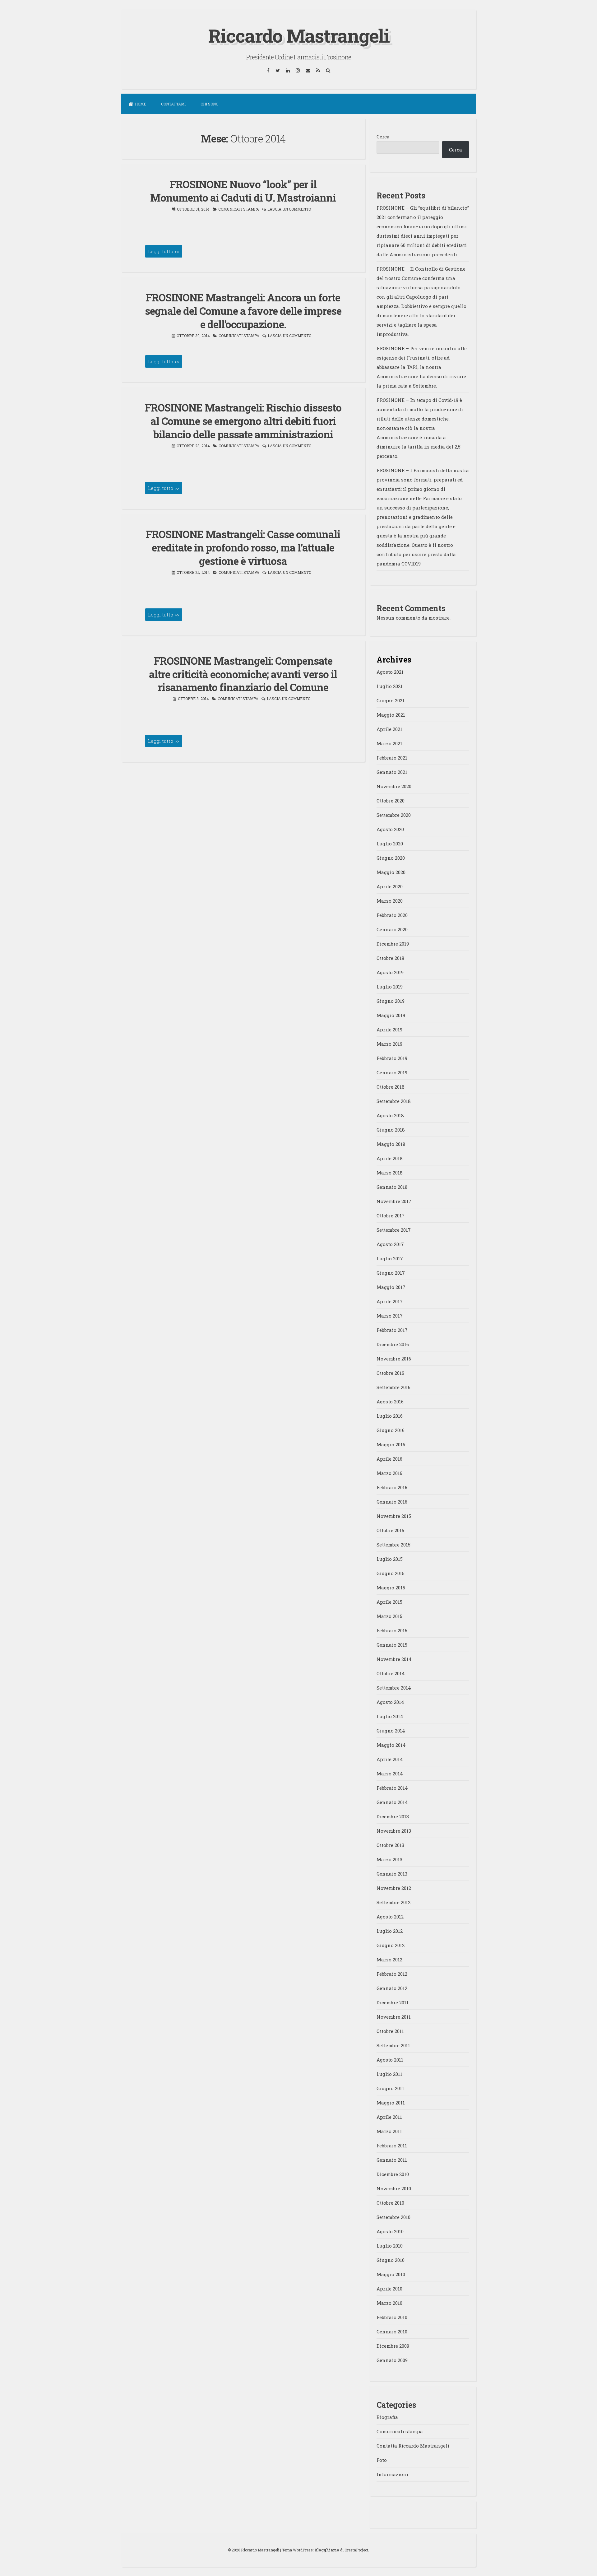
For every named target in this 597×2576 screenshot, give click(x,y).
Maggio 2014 (391, 1745)
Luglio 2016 (390, 1416)
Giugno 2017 (391, 1273)
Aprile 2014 (390, 1759)
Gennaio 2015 (392, 1645)
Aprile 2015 (389, 1602)
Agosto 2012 (390, 1917)
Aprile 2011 (389, 2117)
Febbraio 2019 (392, 1058)
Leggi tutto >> (164, 251)
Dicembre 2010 (393, 2174)
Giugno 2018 (391, 1130)
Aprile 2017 (390, 1301)
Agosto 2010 (390, 2231)
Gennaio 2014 (392, 1802)
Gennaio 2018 (392, 1187)
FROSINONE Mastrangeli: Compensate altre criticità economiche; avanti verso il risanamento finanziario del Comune (243, 674)
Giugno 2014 (391, 1731)
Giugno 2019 (391, 1001)
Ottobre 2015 (390, 1530)
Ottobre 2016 (390, 1373)
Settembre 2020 (394, 815)
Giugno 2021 (391, 700)
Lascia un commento (289, 209)
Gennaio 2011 (392, 2160)
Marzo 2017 (390, 1316)
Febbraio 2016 (392, 1487)
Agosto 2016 (390, 1402)
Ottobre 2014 (391, 1673)
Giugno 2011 (390, 2088)
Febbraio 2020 (392, 915)
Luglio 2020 (390, 844)
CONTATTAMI (173, 104)
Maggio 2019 (391, 1015)
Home (141, 104)
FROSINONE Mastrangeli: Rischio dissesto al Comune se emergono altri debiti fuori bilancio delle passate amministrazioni (243, 421)
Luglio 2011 (389, 2074)
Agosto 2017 (390, 1244)
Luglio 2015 (390, 1559)
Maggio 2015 (391, 1588)
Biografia (387, 2417)
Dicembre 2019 (393, 944)
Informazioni (392, 2474)
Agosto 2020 (390, 829)
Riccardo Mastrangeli (299, 35)
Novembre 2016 (394, 1359)
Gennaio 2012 (392, 1988)
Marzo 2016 (389, 1473)
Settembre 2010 (393, 2217)
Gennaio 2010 (392, 2332)
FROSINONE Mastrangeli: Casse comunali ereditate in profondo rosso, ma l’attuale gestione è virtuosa (243, 547)
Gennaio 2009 (392, 2360)
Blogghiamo (327, 2550)
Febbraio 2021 (392, 758)
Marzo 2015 (389, 1616)
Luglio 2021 (390, 686)
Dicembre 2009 (393, 2346)
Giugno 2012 (391, 1945)
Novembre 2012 (394, 1888)
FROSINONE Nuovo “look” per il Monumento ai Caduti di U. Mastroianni (243, 191)
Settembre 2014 (394, 1688)
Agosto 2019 (390, 972)
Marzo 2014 (390, 1774)
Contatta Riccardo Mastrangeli (413, 2446)
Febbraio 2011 (392, 2146)
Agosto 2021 (390, 672)
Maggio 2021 (391, 715)
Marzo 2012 (389, 1960)
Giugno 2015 (391, 1573)
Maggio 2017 (391, 1287)
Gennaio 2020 (392, 929)
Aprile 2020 (390, 886)
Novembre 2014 (394, 1659)
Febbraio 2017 (392, 1330)
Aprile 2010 (389, 2289)
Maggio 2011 (391, 2103)
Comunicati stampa (239, 209)
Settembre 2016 (393, 1387)
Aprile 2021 (389, 729)
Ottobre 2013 (390, 1845)
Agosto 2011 (390, 2060)
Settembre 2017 (394, 1230)
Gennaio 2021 (392, 772)
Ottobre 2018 (391, 1087)
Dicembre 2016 (393, 1344)
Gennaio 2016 (392, 1502)
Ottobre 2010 (390, 2203)
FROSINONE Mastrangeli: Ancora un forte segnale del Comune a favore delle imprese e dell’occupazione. (243, 311)
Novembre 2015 (394, 1516)
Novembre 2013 (394, 1831)
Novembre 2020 (394, 786)
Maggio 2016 (391, 1444)
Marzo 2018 (390, 1173)
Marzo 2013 (389, 1859)
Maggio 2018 (391, 1144)
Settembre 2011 (393, 2045)
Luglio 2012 (390, 1931)
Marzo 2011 (389, 2131)
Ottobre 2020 (391, 801)
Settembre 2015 (393, 1545)
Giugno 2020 (391, 858)
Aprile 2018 (390, 1158)
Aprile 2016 (389, 1459)
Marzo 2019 (389, 1044)
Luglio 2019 (390, 987)
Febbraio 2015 (392, 1630)
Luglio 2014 (390, 1716)
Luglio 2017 (390, 1258)
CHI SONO (209, 104)
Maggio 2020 (391, 872)
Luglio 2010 (390, 2246)
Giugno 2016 (391, 1430)
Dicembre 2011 (393, 2002)
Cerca (383, 137)
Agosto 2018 (390, 1115)
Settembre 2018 (394, 1101)
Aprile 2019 (389, 1030)
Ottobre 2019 (390, 958)
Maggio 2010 (391, 2274)
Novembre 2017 (394, 1201)
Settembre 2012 (393, 1902)
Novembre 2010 (394, 2188)
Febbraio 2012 (392, 1974)
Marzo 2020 (390, 901)
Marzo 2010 (389, 2303)
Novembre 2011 (394, 2017)
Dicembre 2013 (393, 1816)
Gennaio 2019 (392, 1072)
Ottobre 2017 (391, 1216)
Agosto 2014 (390, 1702)
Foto (382, 2460)
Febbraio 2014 (392, 1788)
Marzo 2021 (389, 743)
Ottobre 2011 (390, 2031)
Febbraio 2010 (392, 2317)
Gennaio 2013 (392, 1874)
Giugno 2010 (391, 2260)
